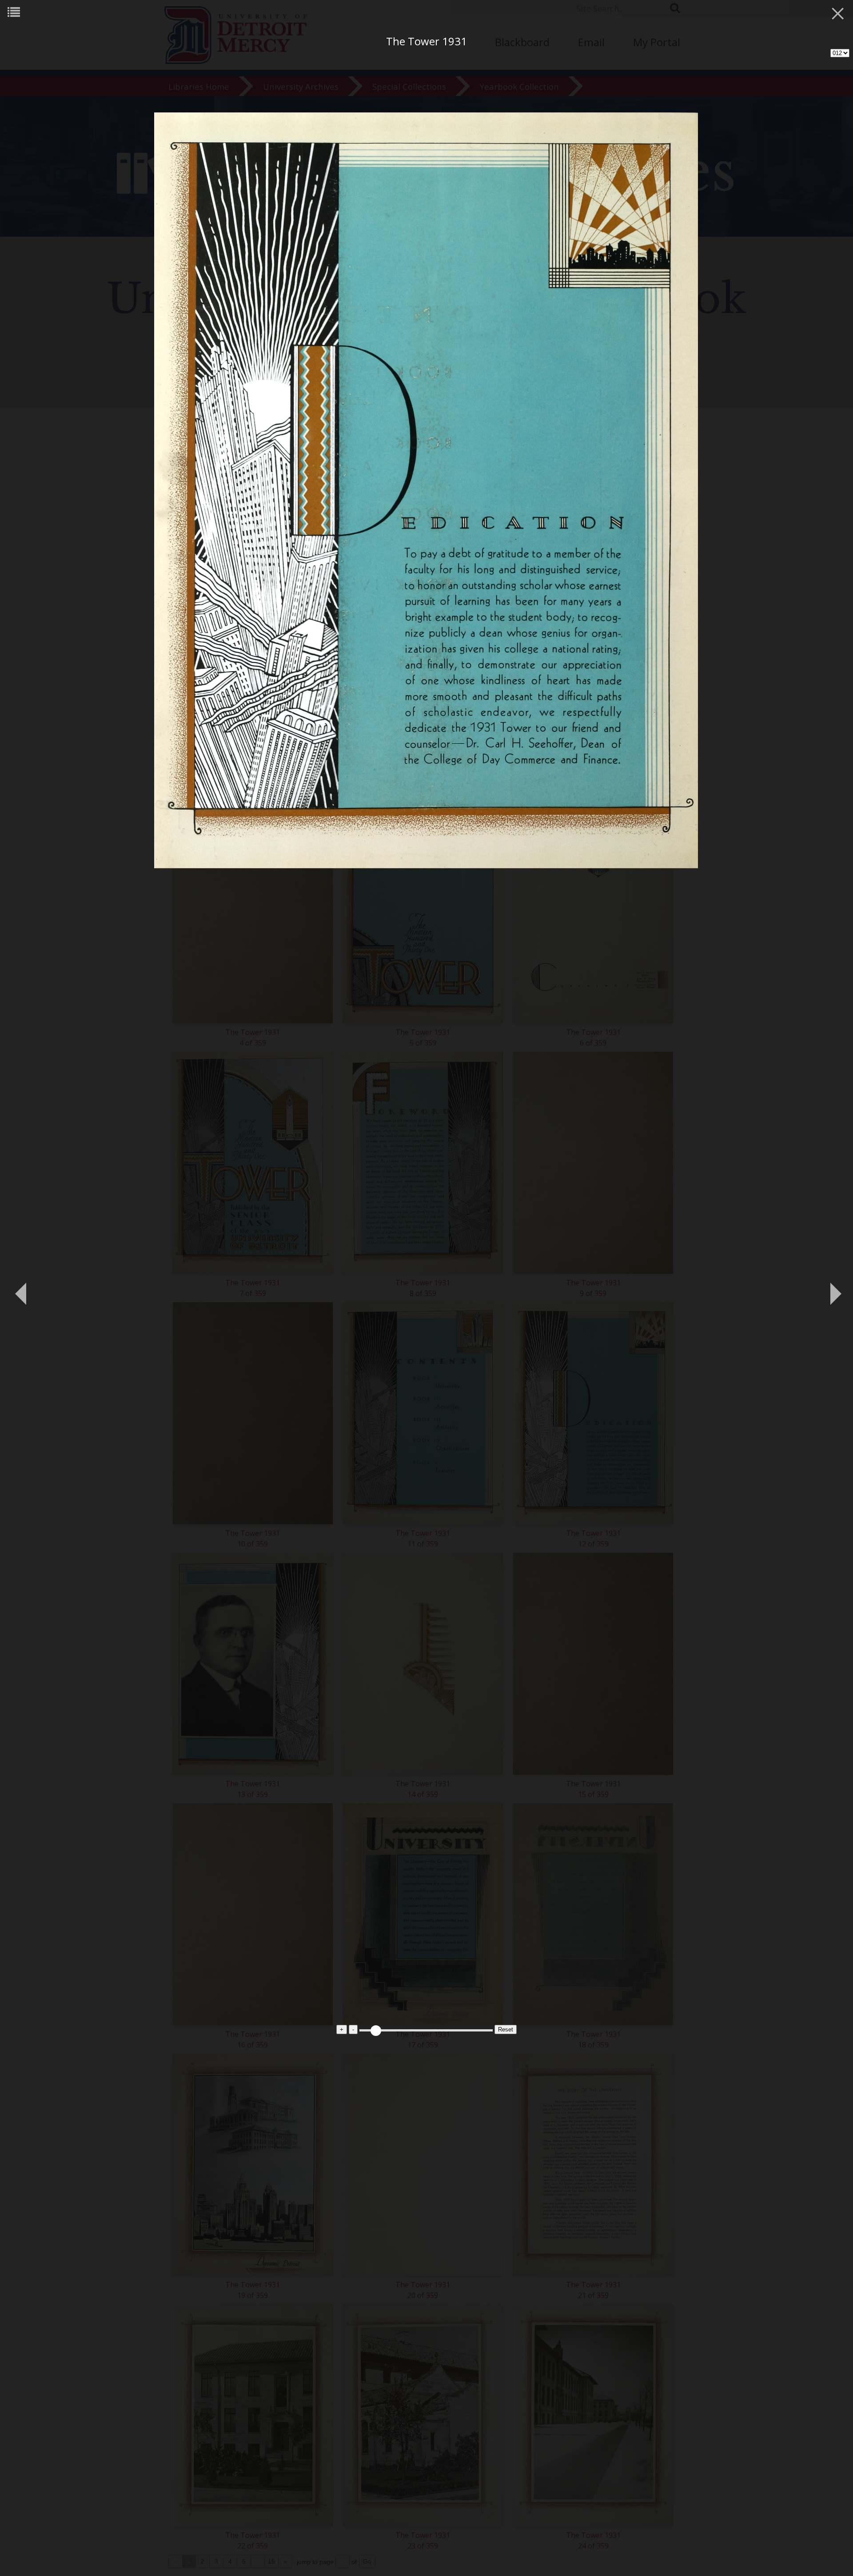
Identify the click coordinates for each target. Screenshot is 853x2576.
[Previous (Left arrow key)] (20, 1288)
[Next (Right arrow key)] (833, 1288)
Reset (506, 2029)
